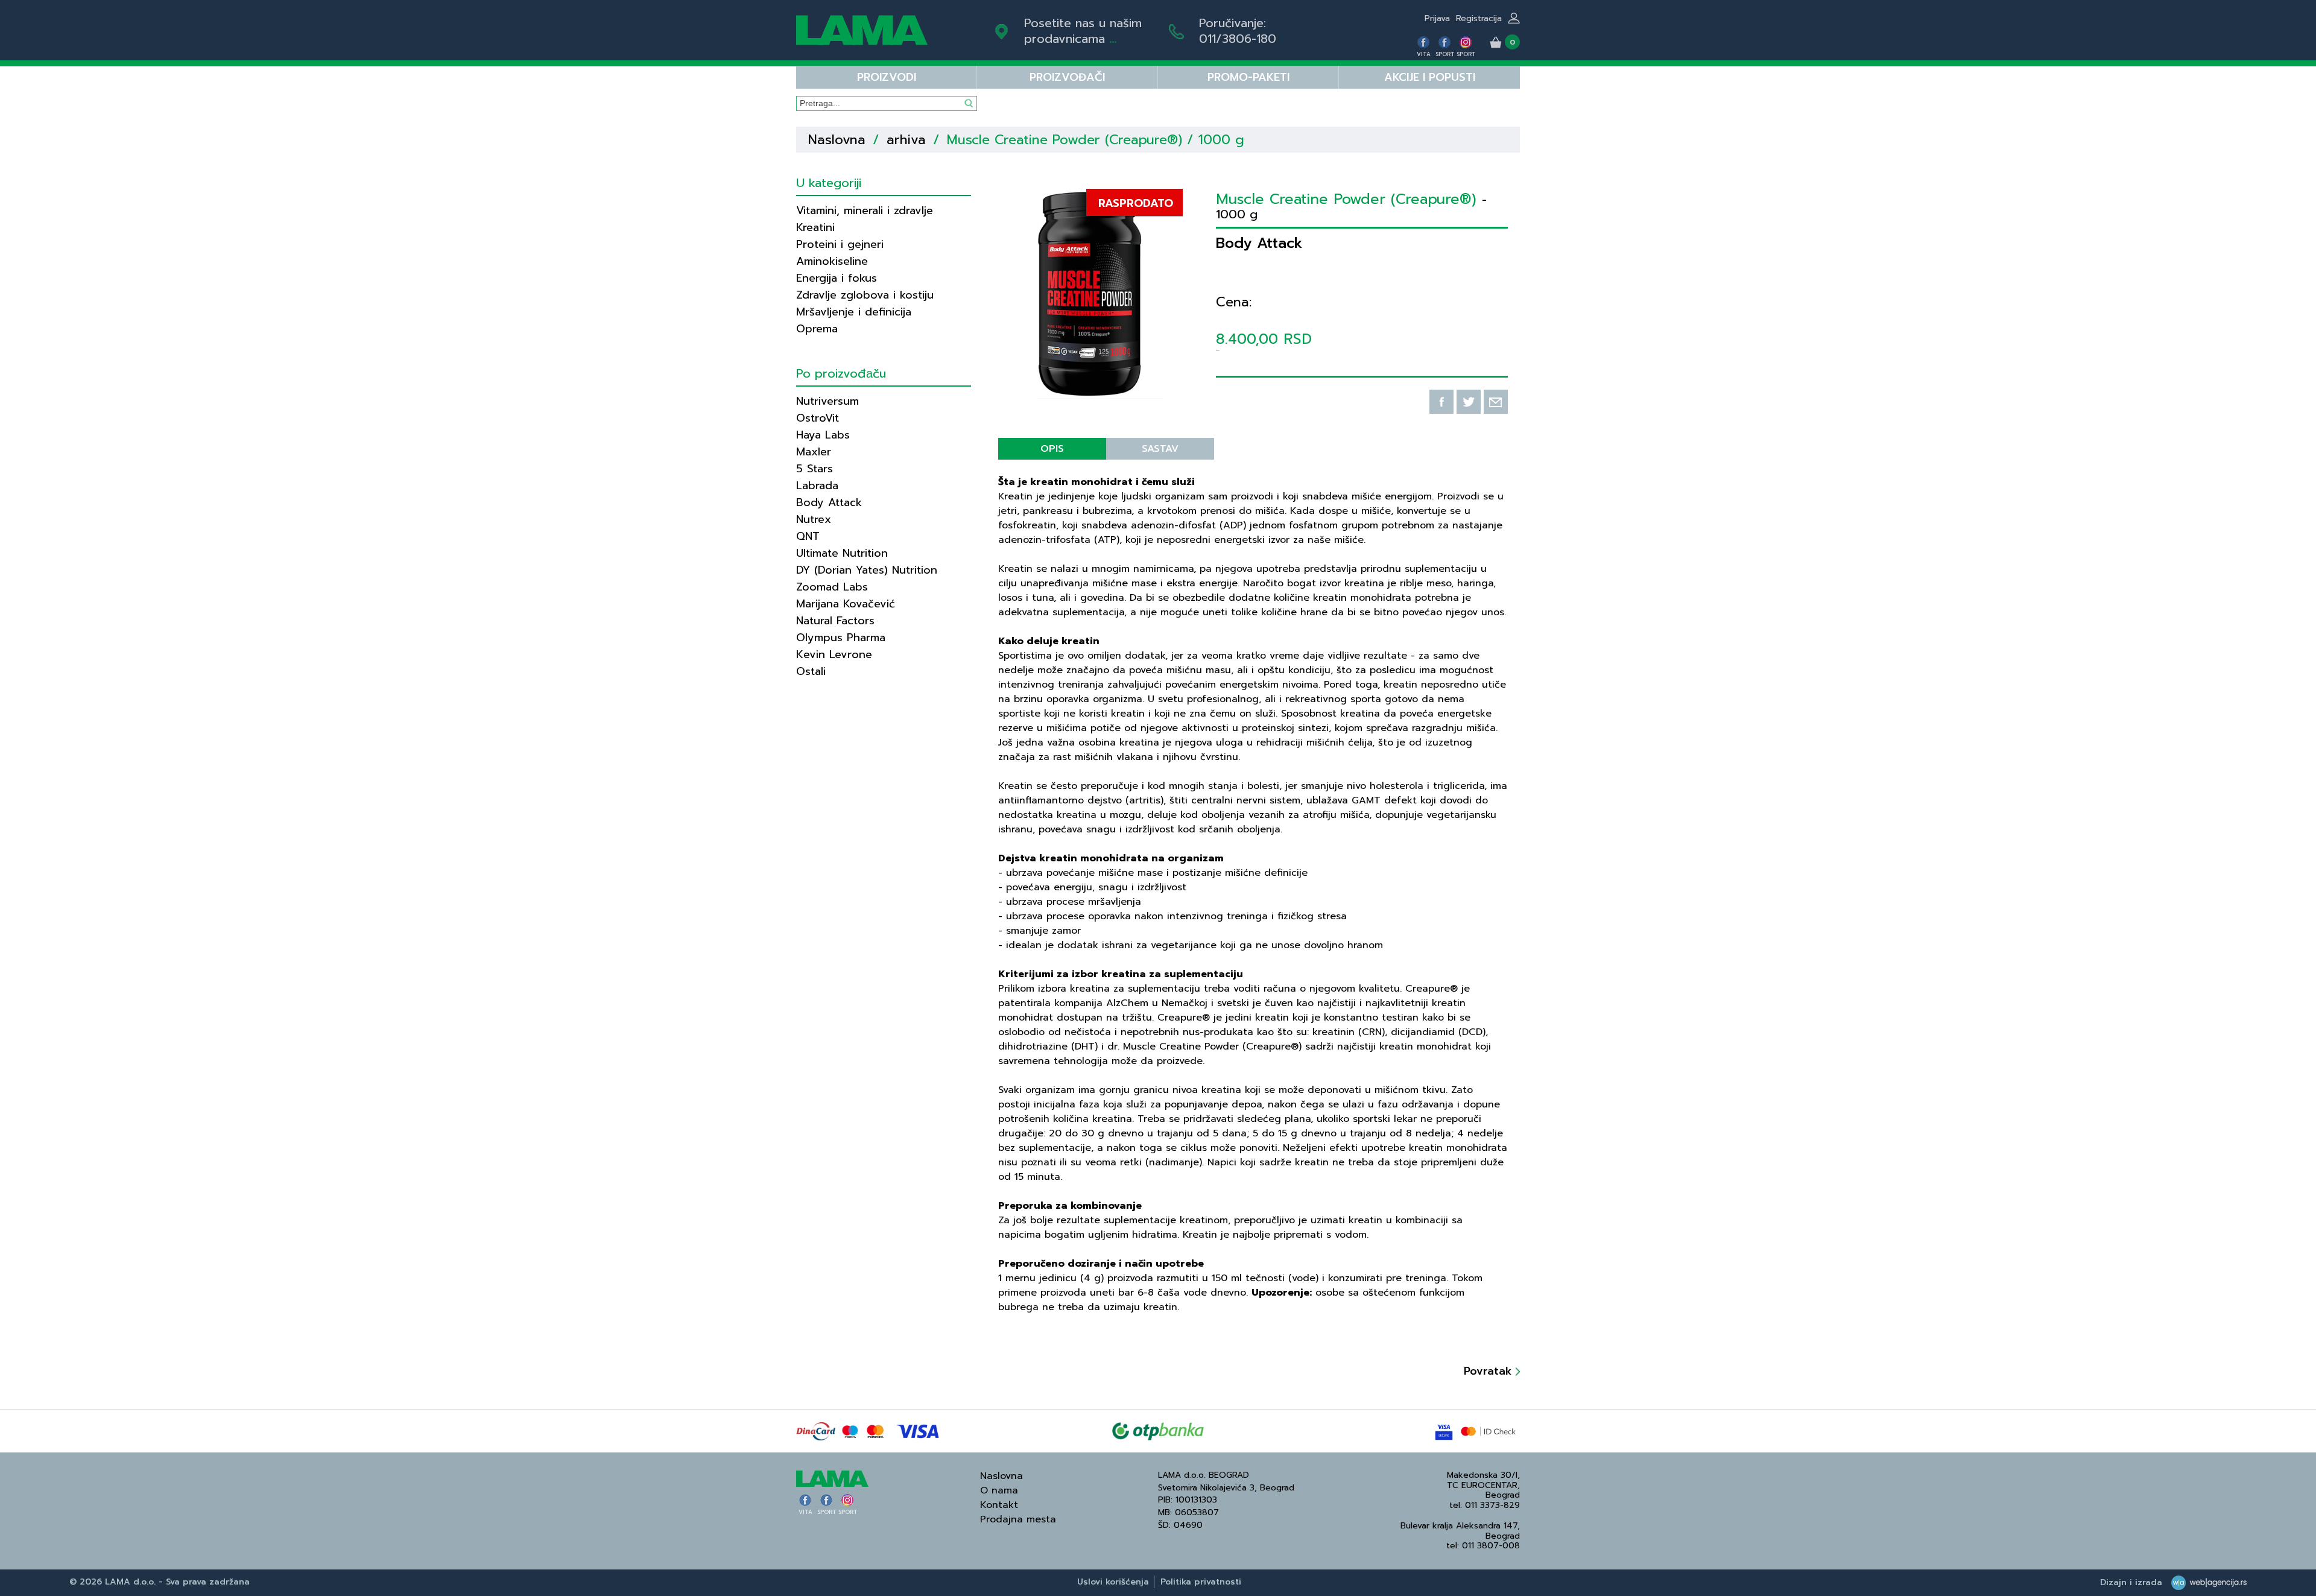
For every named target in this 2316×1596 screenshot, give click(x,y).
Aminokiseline (832, 261)
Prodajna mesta (1018, 1519)
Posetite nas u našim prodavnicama (1083, 31)
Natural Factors (835, 621)
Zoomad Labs (832, 587)
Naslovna (837, 140)
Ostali (811, 671)
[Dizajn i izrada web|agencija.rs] (2206, 1582)
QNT (808, 536)
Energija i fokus (837, 278)
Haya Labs (823, 435)
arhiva (906, 140)
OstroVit (818, 418)
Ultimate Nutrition (842, 553)
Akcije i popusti (1430, 77)
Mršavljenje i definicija (854, 312)
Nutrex (814, 519)
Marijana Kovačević (846, 604)
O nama (999, 1490)
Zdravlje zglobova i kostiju (865, 295)
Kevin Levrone (834, 654)
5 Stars (815, 469)
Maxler (814, 452)
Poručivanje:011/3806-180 (1238, 31)
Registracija (1479, 18)
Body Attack (829, 502)
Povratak (1490, 1371)
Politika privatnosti (1201, 1582)
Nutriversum (827, 401)
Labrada (817, 486)
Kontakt (999, 1505)
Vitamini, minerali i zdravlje (865, 211)
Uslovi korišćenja (1113, 1582)
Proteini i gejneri (840, 244)
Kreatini (815, 227)
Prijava (1437, 18)
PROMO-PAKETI (1248, 77)
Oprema (817, 329)
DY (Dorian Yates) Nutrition (867, 570)
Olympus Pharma (841, 638)
